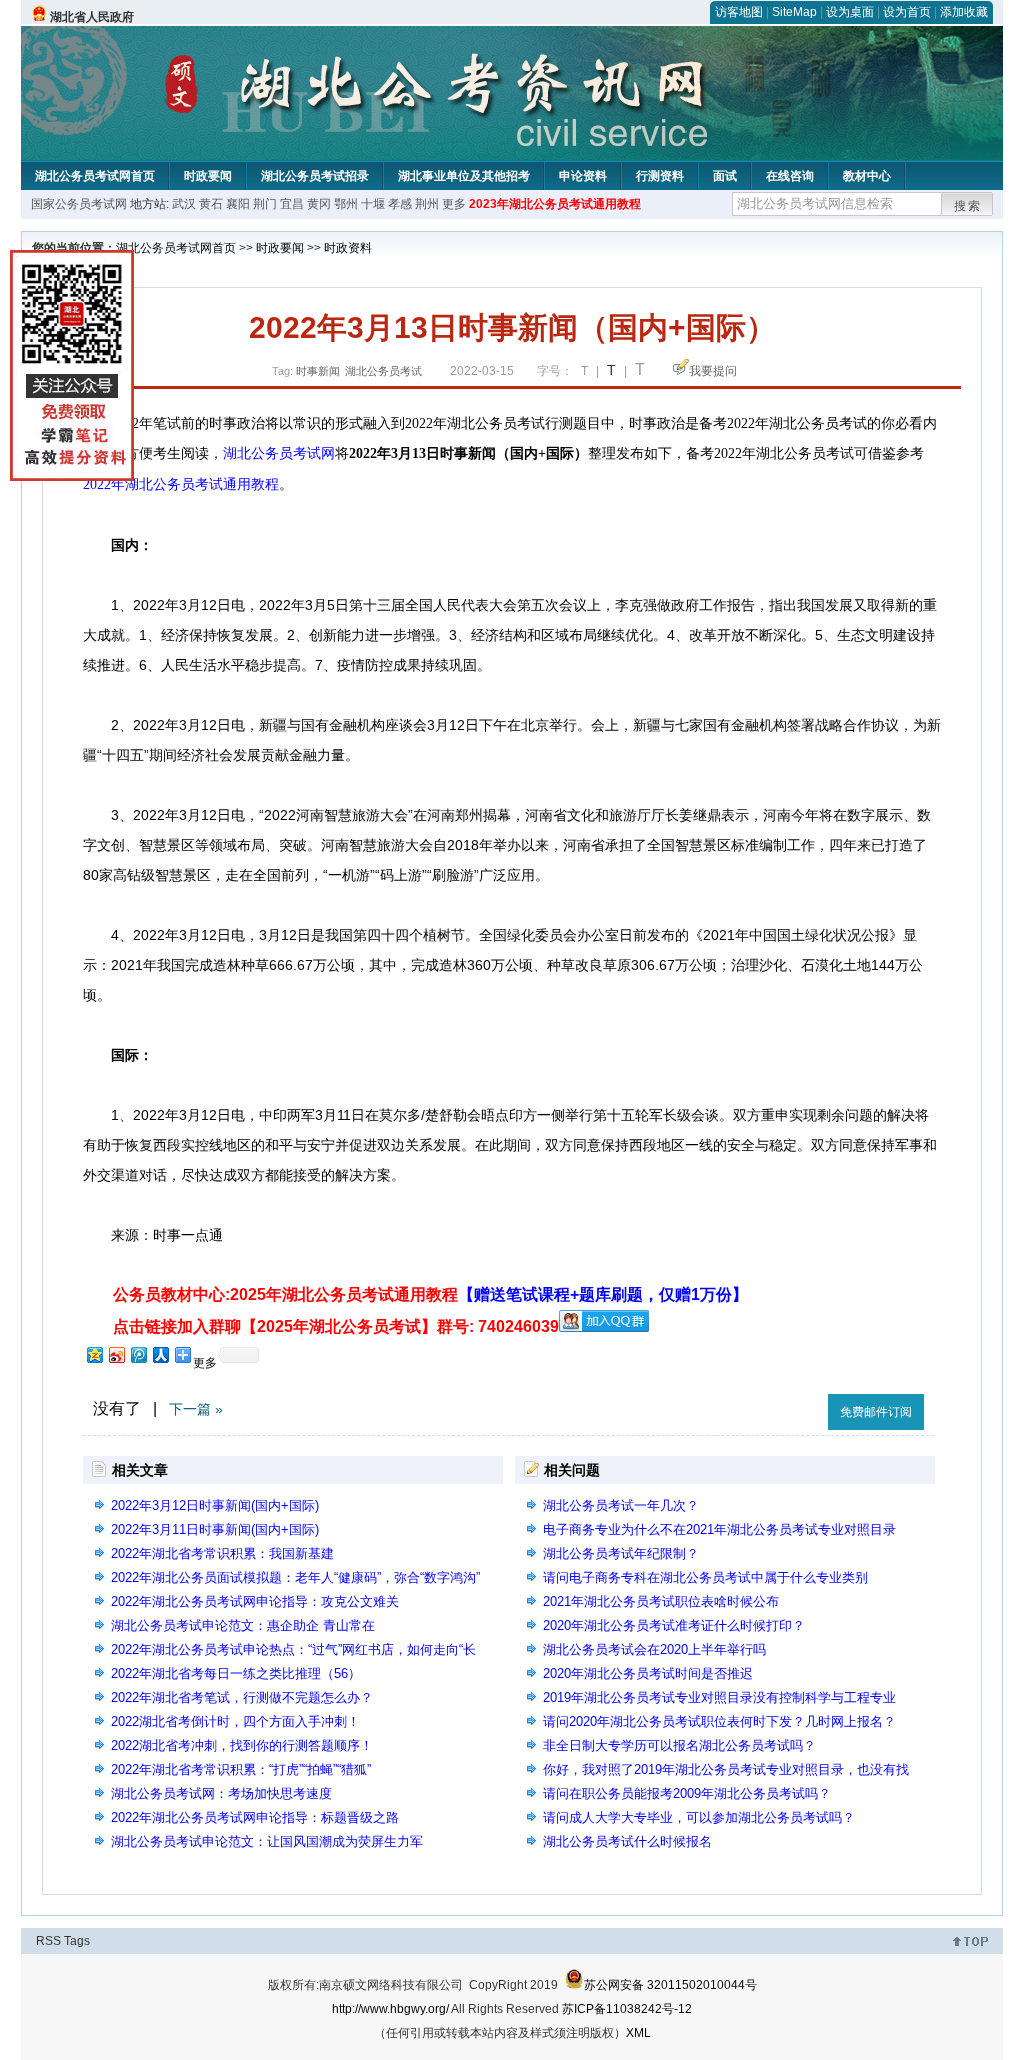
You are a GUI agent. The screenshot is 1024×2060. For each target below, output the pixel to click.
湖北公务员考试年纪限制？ (621, 1553)
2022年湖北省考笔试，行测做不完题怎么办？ (242, 1697)
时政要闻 (208, 176)
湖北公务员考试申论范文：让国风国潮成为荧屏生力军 (267, 1841)
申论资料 (583, 176)
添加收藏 (964, 12)
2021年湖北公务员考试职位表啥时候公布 (661, 1601)
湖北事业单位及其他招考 (464, 176)
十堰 (373, 204)
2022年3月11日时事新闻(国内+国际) (215, 1529)
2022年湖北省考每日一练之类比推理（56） (236, 1673)
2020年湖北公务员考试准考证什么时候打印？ (674, 1625)
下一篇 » (196, 1409)
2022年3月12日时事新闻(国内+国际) (215, 1505)
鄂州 (346, 204)
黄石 (211, 204)
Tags (77, 1941)
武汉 (184, 204)
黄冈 (319, 204)
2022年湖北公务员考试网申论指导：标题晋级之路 (255, 1817)
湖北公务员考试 (383, 371)
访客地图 (739, 12)
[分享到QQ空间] (94, 1354)
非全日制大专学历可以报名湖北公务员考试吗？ (679, 1745)
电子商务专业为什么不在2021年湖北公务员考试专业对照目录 (719, 1529)
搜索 (968, 206)
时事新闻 (318, 371)
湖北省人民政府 (92, 17)
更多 (454, 204)
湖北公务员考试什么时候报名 (627, 1841)
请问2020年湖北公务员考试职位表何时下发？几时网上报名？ (719, 1721)
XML (638, 2033)
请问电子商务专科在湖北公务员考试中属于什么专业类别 (705, 1577)
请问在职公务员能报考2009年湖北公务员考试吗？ (687, 1793)
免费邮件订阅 (876, 1412)
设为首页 (907, 12)
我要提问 (713, 371)
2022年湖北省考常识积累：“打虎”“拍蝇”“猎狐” (241, 1769)
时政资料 (348, 248)
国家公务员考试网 (79, 204)
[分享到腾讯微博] (138, 1354)
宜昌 (292, 204)
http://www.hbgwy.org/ (390, 2009)
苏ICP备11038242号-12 (627, 2009)
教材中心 (867, 176)
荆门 (265, 204)
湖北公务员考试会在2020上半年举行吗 (654, 1649)
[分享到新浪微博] (116, 1354)
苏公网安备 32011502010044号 (670, 1985)
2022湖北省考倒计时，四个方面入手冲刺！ (235, 1721)
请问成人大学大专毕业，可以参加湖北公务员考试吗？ (699, 1817)
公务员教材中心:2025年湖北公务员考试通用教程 (430, 1294)
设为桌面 (850, 12)
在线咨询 (790, 176)
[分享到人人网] (160, 1354)
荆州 (427, 204)
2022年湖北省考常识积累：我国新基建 (222, 1553)
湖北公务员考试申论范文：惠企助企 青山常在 (243, 1625)
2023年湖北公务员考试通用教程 (555, 204)
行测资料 (660, 176)
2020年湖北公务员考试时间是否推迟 (648, 1673)
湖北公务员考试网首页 (95, 176)
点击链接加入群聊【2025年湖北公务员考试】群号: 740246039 (336, 1326)
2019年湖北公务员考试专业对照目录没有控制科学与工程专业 (719, 1697)
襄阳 (238, 204)
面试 (725, 176)
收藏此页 (791, 1408)
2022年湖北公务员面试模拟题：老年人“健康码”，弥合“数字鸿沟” (295, 1577)
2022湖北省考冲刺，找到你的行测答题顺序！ (242, 1745)
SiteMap (794, 12)
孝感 (400, 204)
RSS (48, 1941)
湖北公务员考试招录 (315, 176)
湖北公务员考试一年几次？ (621, 1505)
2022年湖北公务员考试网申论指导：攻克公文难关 (255, 1601)
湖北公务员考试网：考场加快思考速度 (221, 1793)
